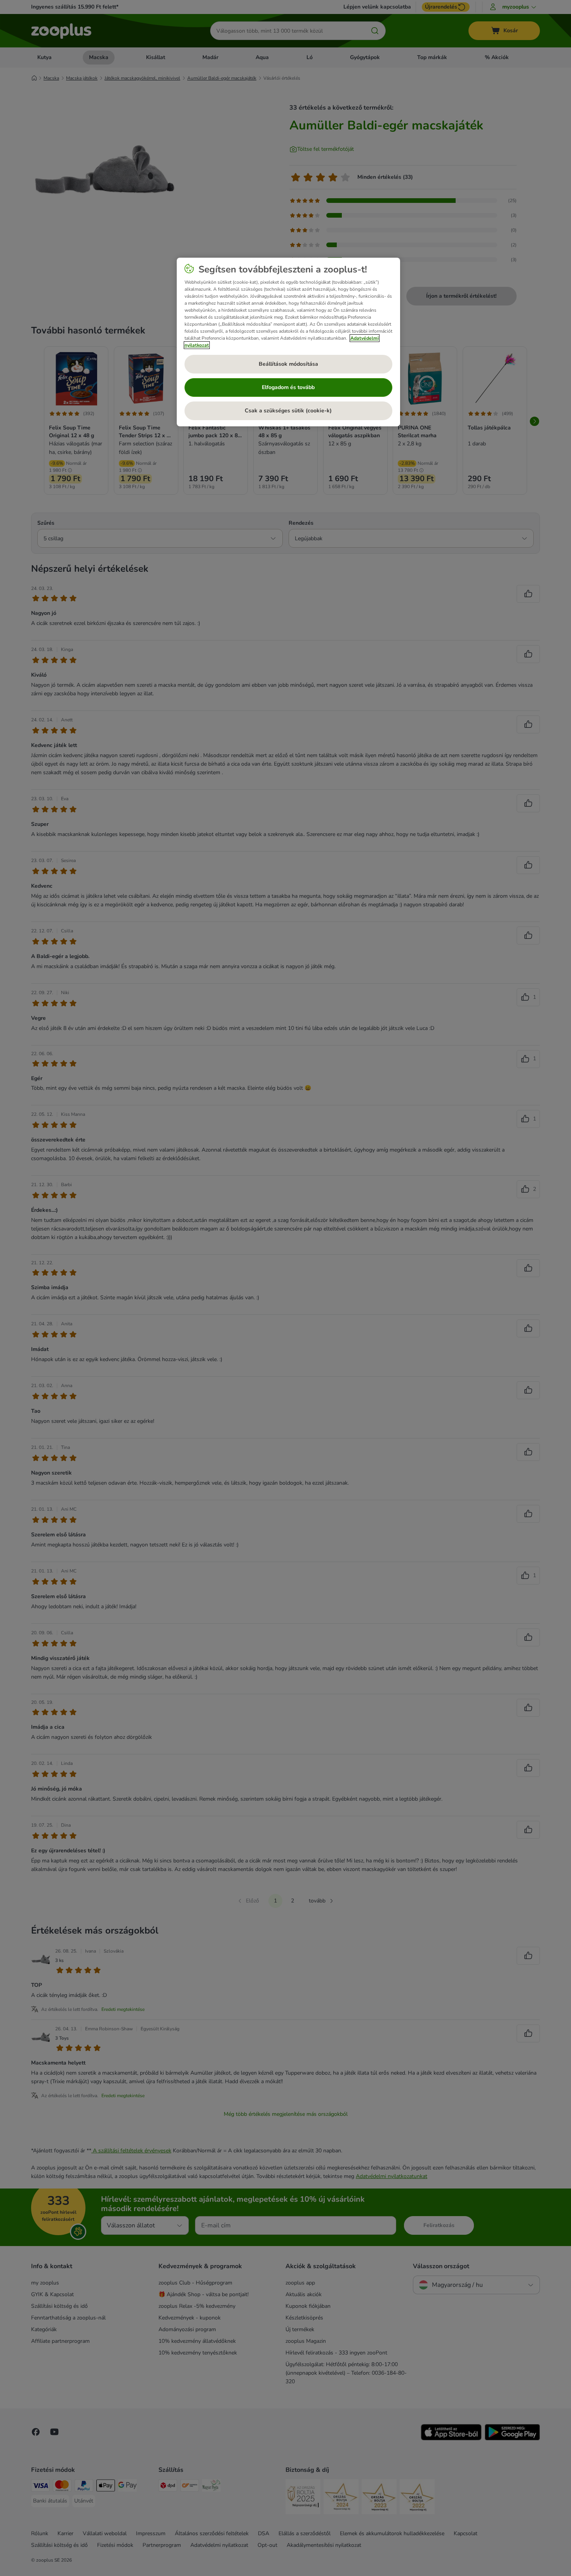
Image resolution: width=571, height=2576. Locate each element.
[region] (288, 342)
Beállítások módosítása (288, 364)
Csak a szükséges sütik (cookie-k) (288, 411)
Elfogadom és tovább (288, 387)
